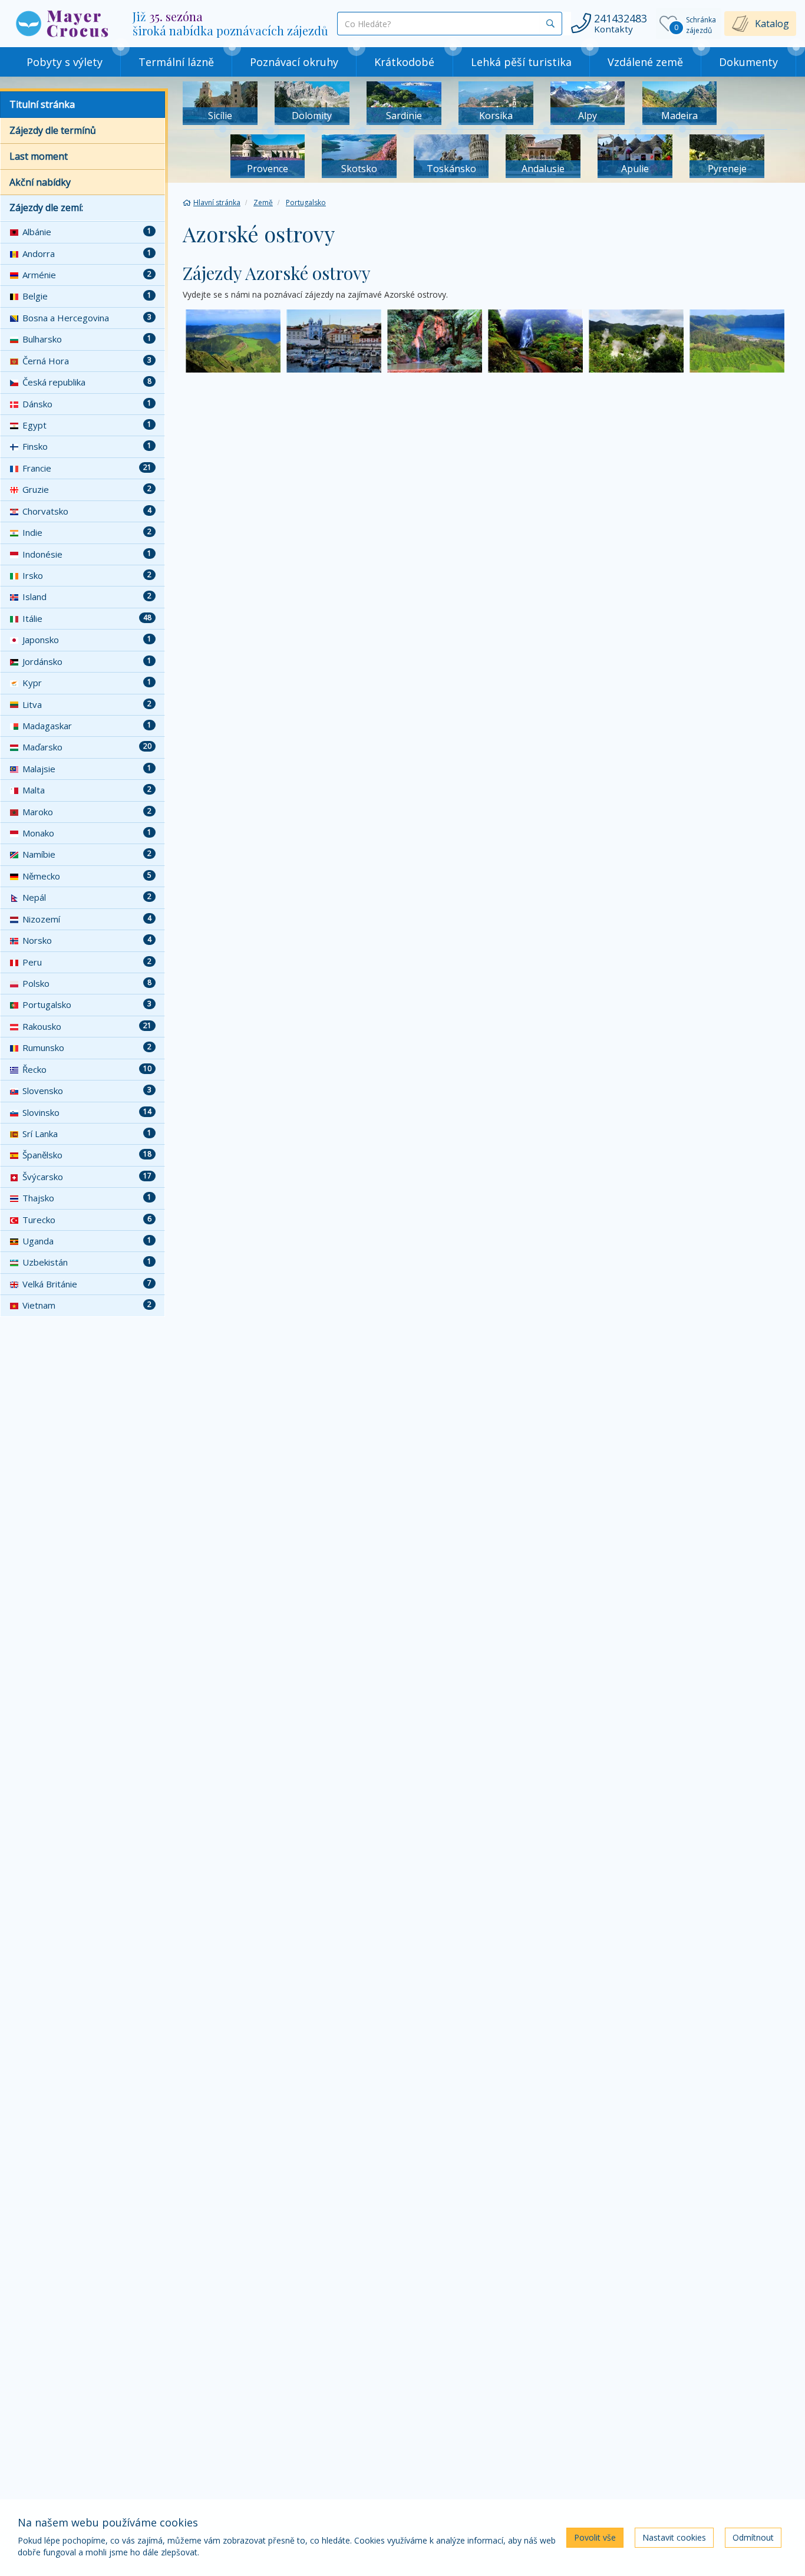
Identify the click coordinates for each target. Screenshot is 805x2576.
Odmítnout (753, 2537)
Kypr (87, 683)
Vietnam (87, 1305)
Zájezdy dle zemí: (46, 207)
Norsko (87, 940)
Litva (87, 704)
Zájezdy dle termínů (53, 130)
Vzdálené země (645, 62)
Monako (87, 833)
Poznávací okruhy (294, 62)
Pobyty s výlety (65, 62)
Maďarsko (87, 747)
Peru (87, 962)
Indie (87, 532)
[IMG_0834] (334, 341)
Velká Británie (87, 1284)
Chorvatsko (87, 511)
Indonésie (87, 554)
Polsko (87, 983)
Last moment (39, 156)
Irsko (87, 575)
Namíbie (87, 854)
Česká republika (87, 382)
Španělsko (87, 1155)
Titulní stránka (42, 104)
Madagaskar (87, 726)
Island (87, 597)
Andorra (87, 253)
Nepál (87, 897)
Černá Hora (87, 361)
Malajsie (87, 769)
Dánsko (87, 404)
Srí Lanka (87, 1134)
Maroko (87, 812)
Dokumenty (748, 62)
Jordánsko (87, 661)
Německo (87, 876)
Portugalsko (87, 1004)
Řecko (87, 1069)
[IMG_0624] (435, 341)
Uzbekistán (87, 1262)
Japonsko (87, 640)
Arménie (87, 275)
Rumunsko (87, 1047)
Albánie (87, 232)
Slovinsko (87, 1112)
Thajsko (87, 1198)
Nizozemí (87, 919)
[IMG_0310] (737, 341)
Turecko (87, 1220)
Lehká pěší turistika (521, 62)
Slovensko (87, 1091)
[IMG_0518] (535, 341)
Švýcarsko (87, 1177)
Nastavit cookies (674, 2537)
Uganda (87, 1241)
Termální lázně (176, 62)
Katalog (772, 24)
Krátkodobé (404, 62)
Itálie (87, 618)
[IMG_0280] (233, 341)
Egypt (87, 425)
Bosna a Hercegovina (87, 318)
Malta (87, 790)
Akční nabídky (40, 182)
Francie (87, 468)
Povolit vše (595, 2537)
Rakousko (87, 1026)
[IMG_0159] (636, 341)
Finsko (87, 446)
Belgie (87, 296)
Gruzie (87, 489)
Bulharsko (87, 339)
